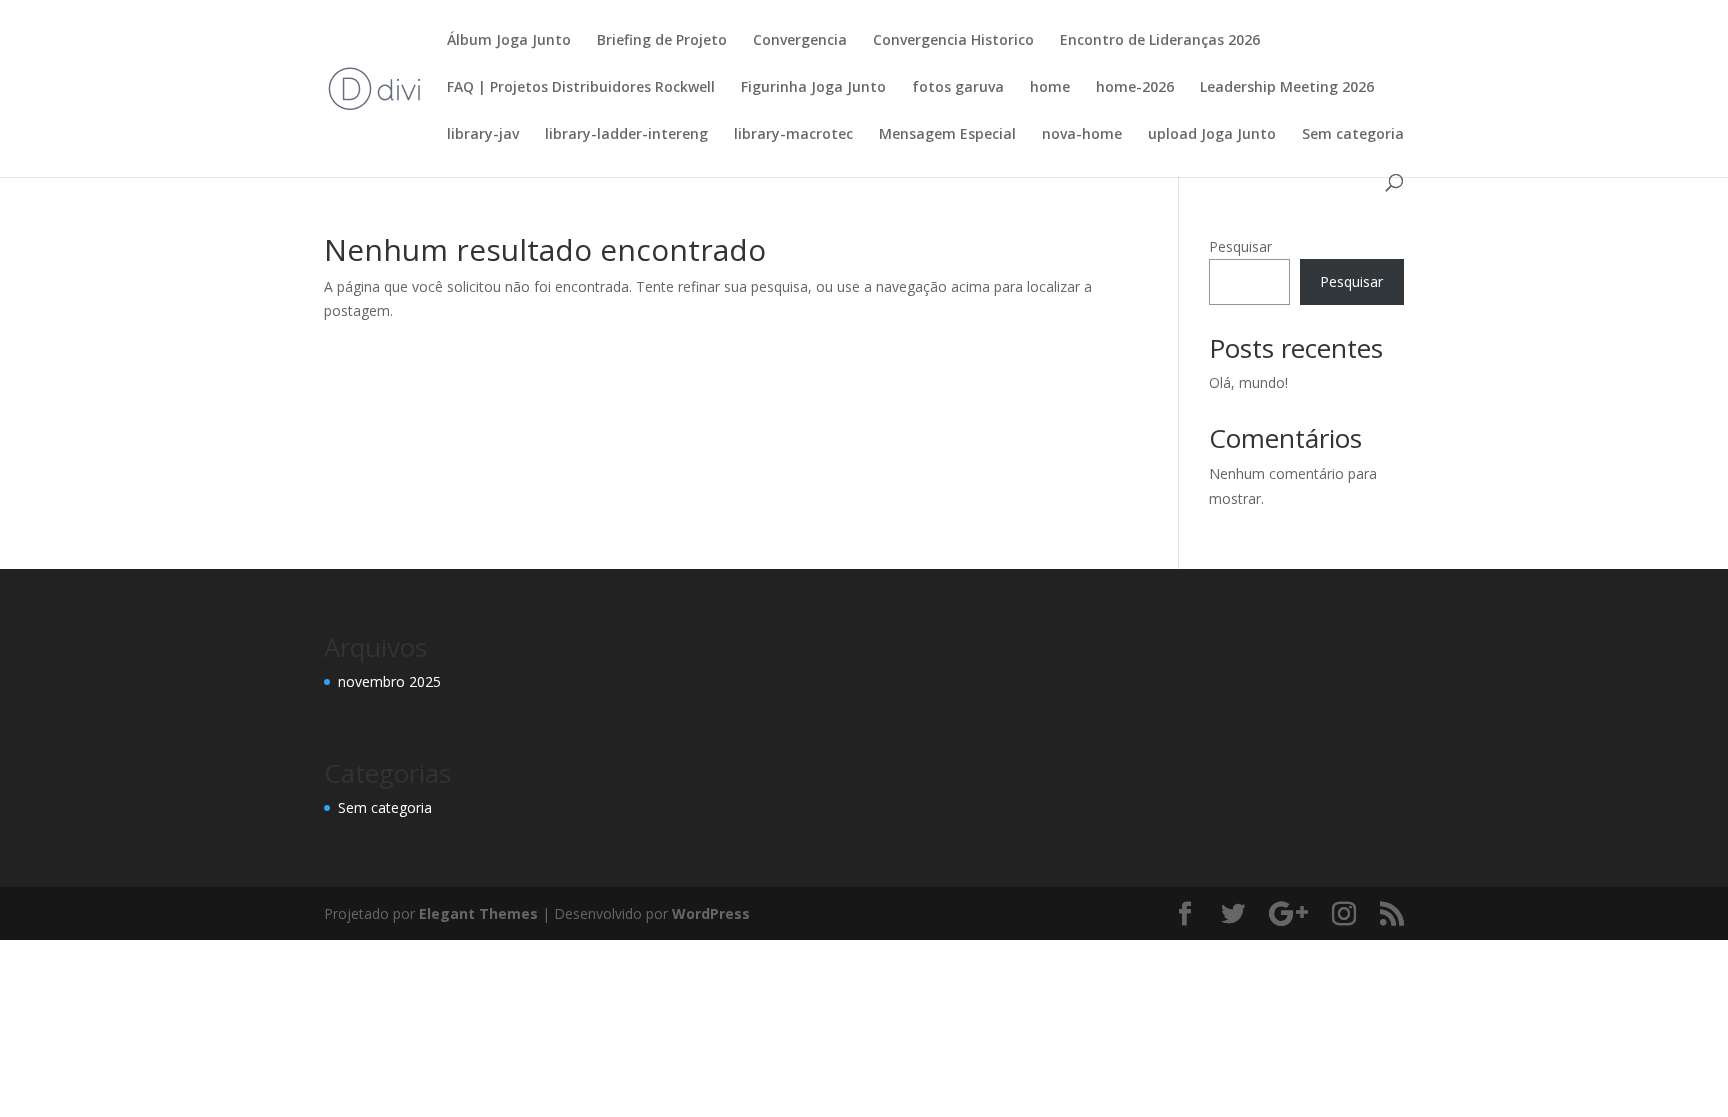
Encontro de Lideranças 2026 (1160, 41)
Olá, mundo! (1248, 382)
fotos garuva (958, 88)
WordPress (711, 913)
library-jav (483, 135)
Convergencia (800, 41)
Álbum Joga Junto (509, 41)
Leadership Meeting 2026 (1287, 88)
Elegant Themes (478, 913)
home (1050, 88)
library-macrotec (793, 135)
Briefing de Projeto (662, 41)
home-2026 (1135, 88)
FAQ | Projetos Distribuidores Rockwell (581, 88)
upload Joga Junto (1212, 135)
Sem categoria (1353, 135)
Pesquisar (1240, 246)
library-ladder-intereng (626, 135)
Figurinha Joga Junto (813, 88)
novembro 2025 (389, 681)
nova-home (1082, 135)
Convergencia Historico (953, 41)
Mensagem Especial (947, 135)
